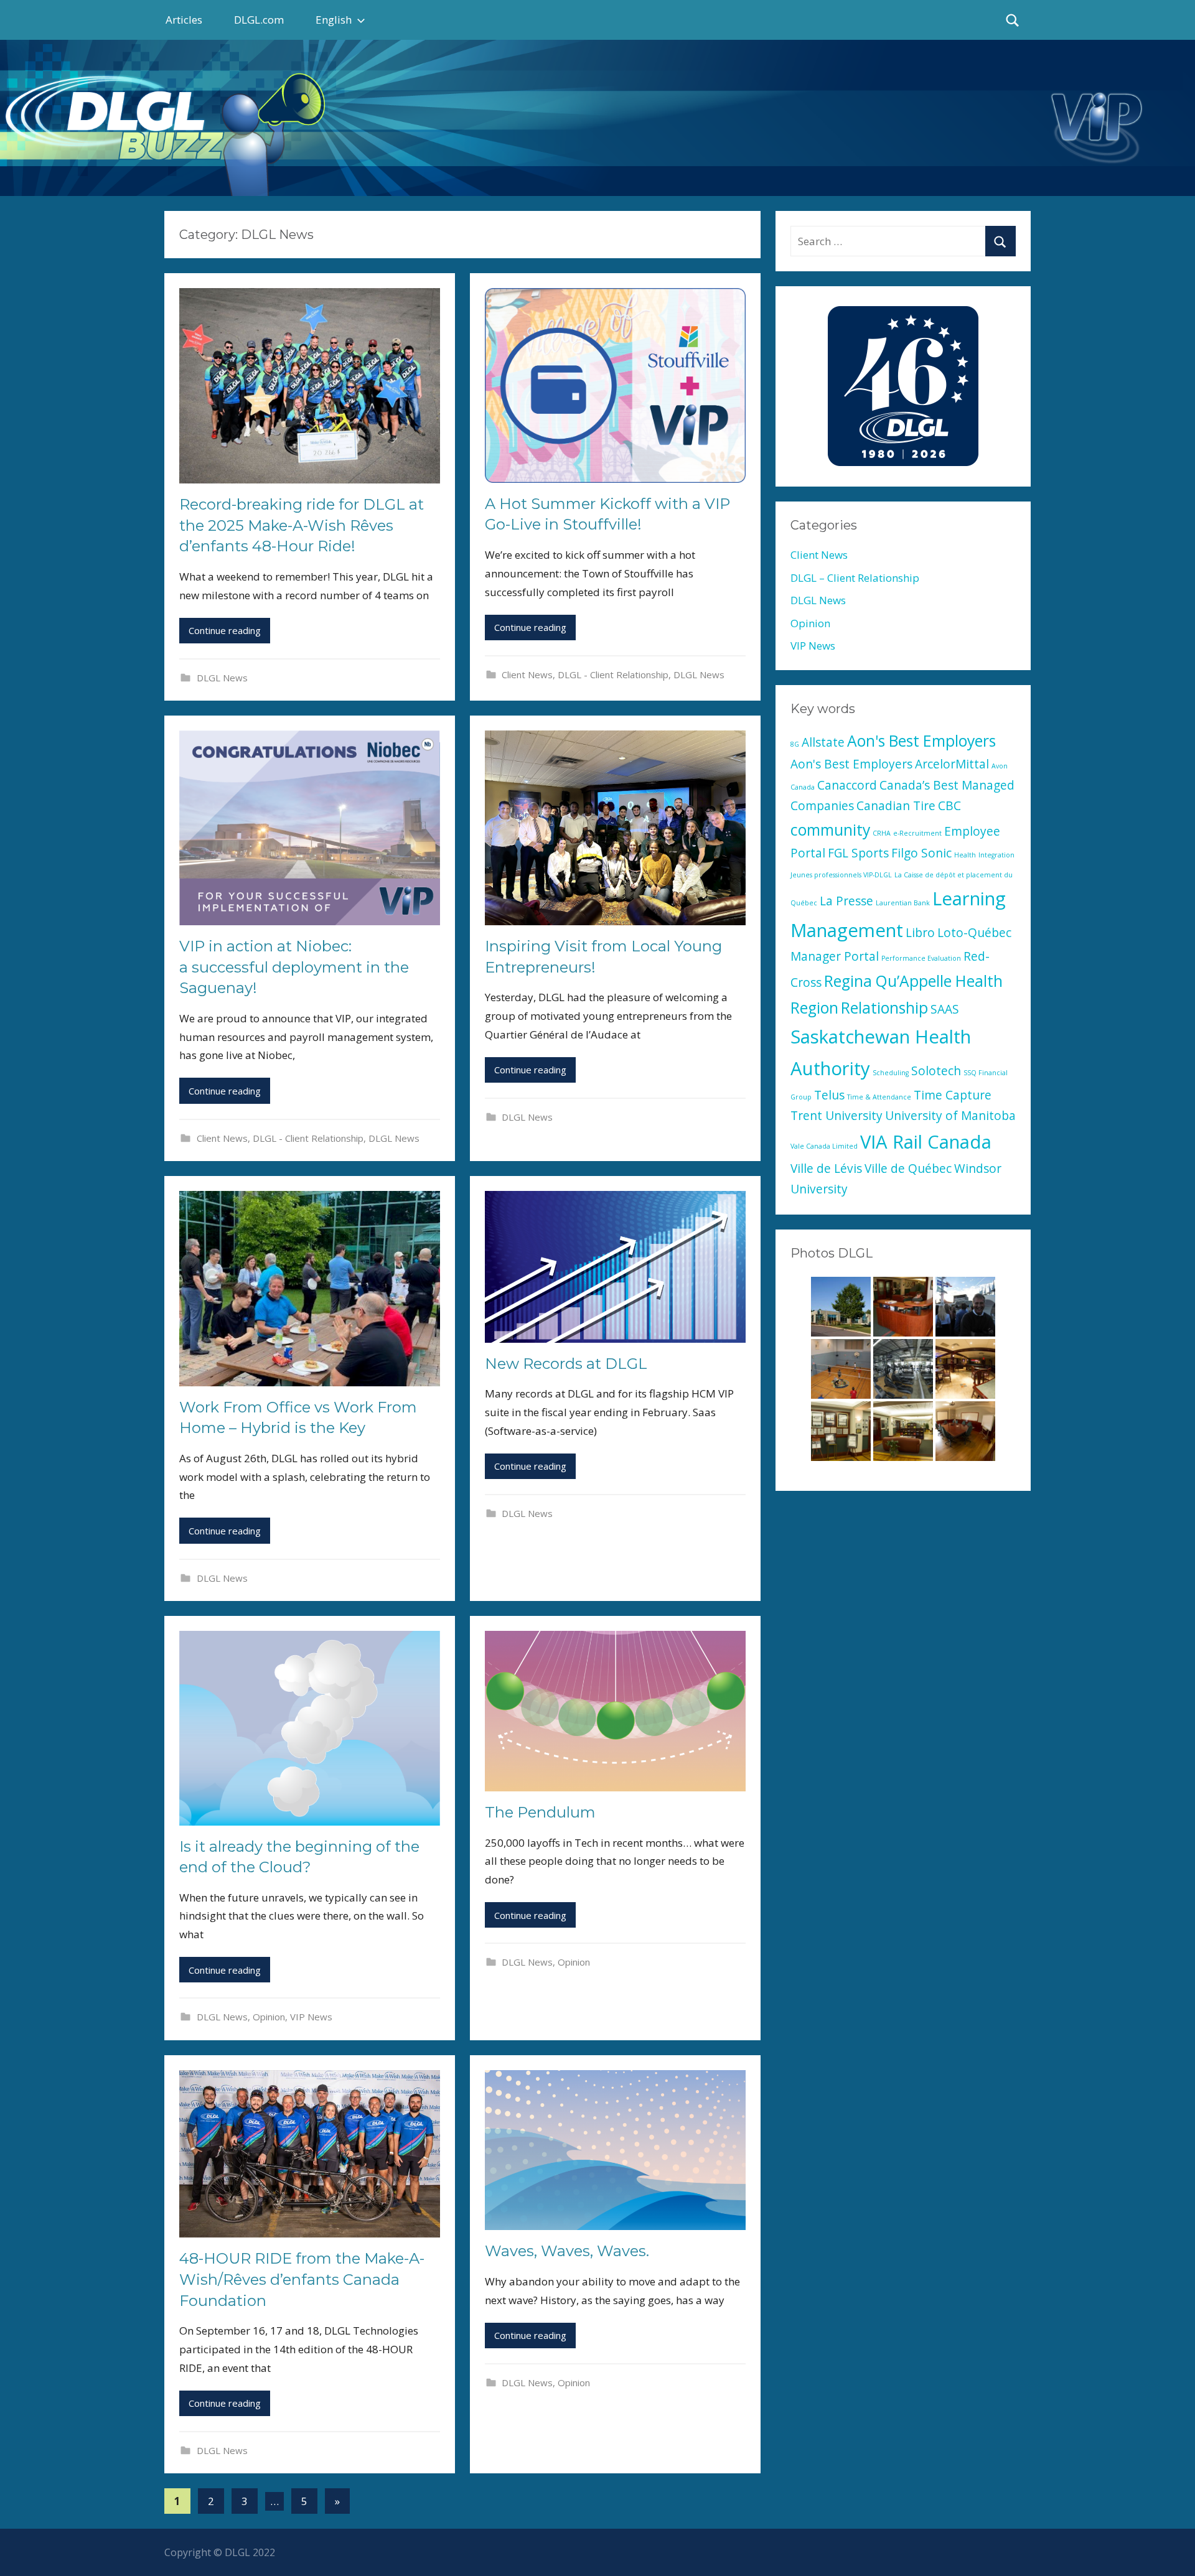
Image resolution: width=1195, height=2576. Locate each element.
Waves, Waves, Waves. (567, 2251)
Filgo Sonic (921, 853)
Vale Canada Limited (824, 1146)
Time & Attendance (879, 1097)
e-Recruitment (917, 833)
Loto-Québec (974, 933)
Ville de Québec (908, 1169)
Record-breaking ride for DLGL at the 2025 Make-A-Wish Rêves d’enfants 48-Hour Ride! (302, 525)
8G (795, 744)
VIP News (311, 2017)
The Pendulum (540, 1812)
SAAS (945, 1009)
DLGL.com (259, 20)
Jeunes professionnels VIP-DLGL (841, 875)
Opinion (269, 2017)
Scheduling (891, 1073)
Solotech (936, 1071)
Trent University (836, 1116)
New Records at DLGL (566, 1364)
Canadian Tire (896, 806)
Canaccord (847, 785)
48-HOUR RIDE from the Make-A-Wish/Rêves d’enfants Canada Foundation (302, 2279)
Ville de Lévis (826, 1169)
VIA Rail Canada (926, 1142)
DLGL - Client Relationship (613, 674)
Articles (184, 20)
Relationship (884, 1008)
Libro (920, 933)
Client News (527, 674)
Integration (996, 855)
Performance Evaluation (921, 958)
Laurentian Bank (903, 903)
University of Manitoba (950, 1116)
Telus (829, 1095)
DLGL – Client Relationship (855, 578)
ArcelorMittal (952, 764)
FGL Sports (858, 853)
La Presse (846, 901)
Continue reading (225, 630)
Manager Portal (835, 956)
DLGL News (222, 678)
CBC (949, 806)
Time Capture (953, 1095)
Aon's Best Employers (921, 741)
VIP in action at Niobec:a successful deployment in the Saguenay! (294, 967)
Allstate (823, 742)
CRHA (882, 833)
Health (965, 855)
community (830, 830)
